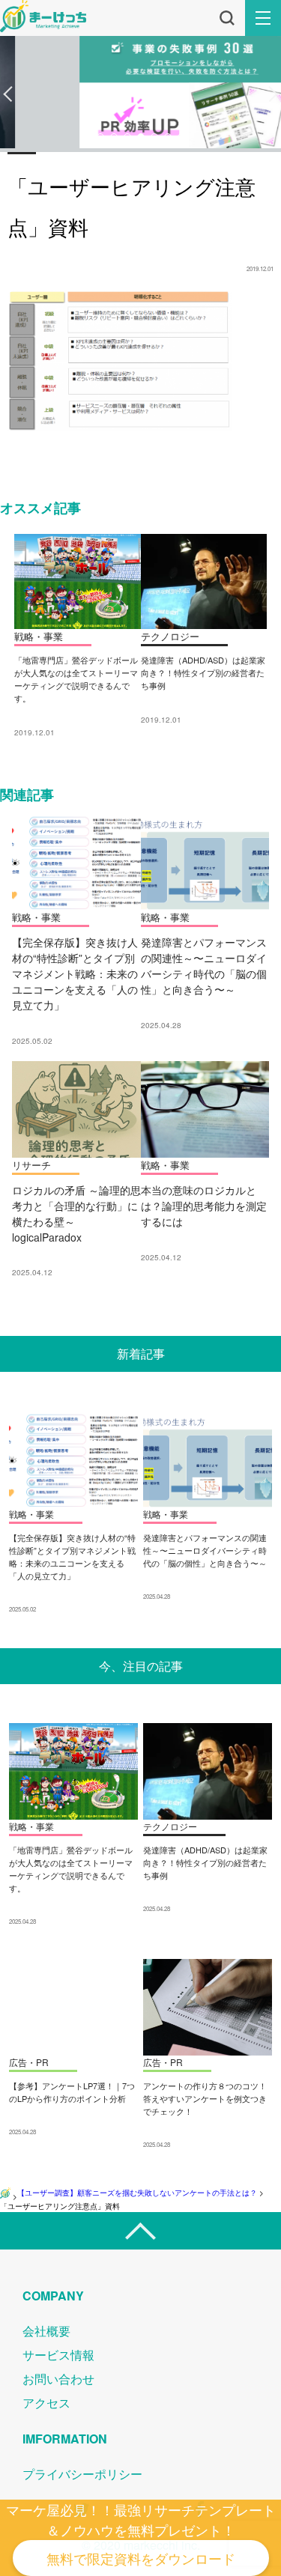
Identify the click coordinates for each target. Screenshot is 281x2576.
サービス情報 (58, 2355)
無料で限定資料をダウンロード (141, 2558)
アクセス (46, 2403)
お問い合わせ (58, 2379)
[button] (8, 94)
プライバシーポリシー (82, 2474)
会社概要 (46, 2331)
